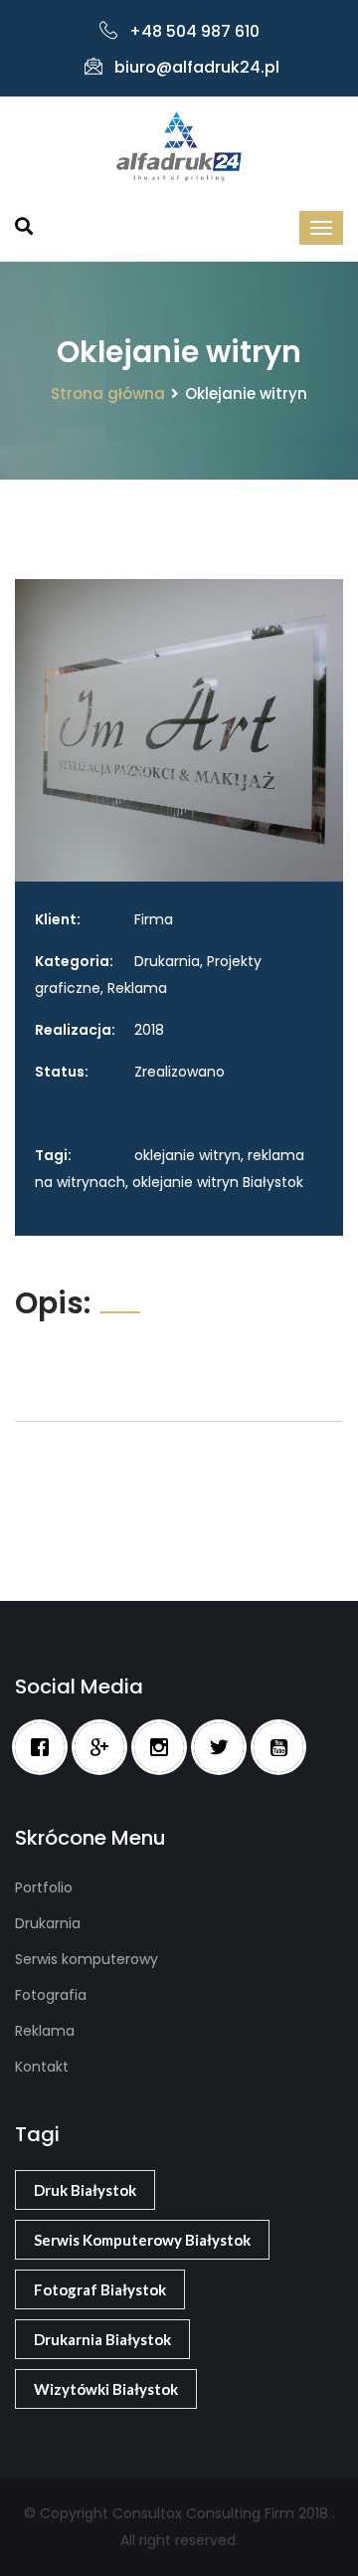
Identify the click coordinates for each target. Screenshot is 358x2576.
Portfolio (44, 1887)
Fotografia (51, 1995)
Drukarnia (48, 1923)
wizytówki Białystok (106, 2389)
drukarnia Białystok (102, 2339)
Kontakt (42, 2067)
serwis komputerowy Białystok (142, 2240)
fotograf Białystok (100, 2289)
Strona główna (108, 394)
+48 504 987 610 (194, 31)
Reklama (45, 2031)
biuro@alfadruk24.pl (197, 67)
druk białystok (85, 2190)
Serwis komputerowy (87, 1959)
